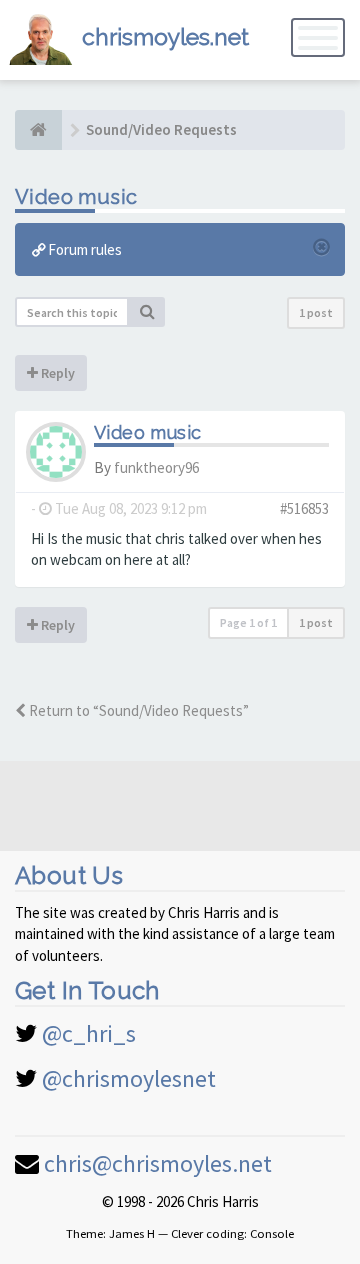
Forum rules (83, 249)
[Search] (147, 312)
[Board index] (38, 130)
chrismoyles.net (165, 36)
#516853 (304, 508)
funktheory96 (156, 467)
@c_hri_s (89, 1033)
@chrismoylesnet (129, 1078)
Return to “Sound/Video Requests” (137, 710)
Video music (76, 197)
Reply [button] (56, 373)
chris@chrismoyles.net (158, 1163)
